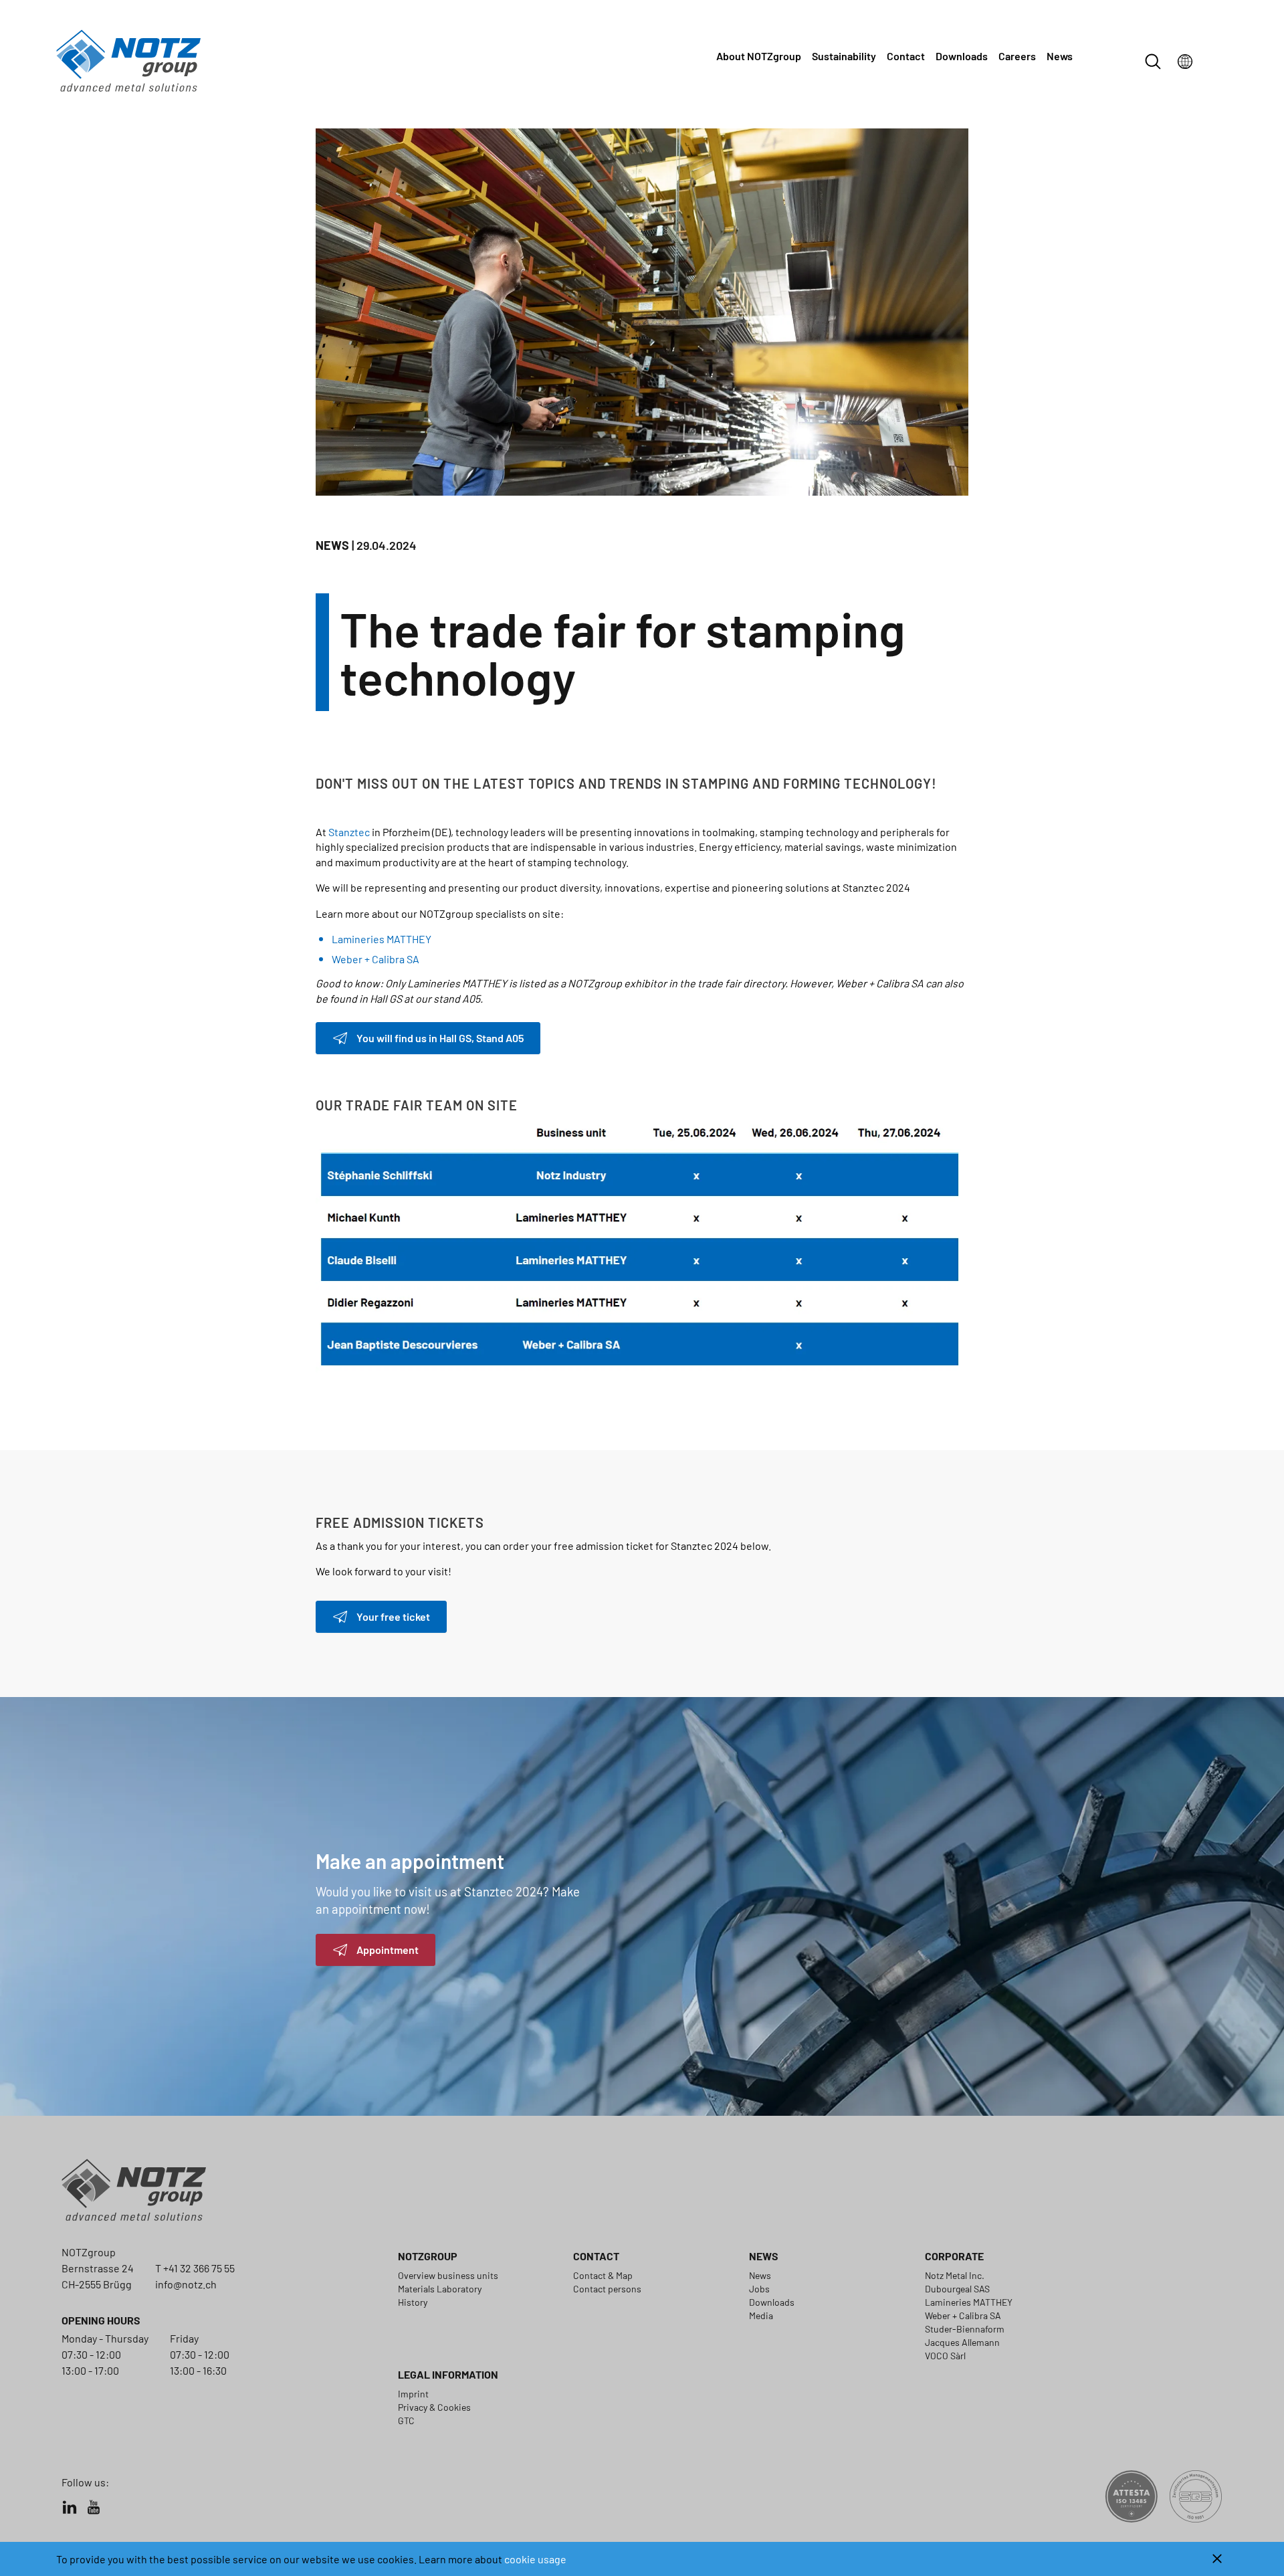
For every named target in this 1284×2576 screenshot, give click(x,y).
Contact (906, 56)
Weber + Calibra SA (376, 959)
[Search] (1153, 62)
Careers (1017, 56)
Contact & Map (603, 2275)
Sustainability (844, 56)
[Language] (1185, 62)
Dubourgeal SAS (957, 2289)
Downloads (962, 56)
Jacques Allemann (962, 2342)
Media (761, 2315)
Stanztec (349, 832)
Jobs (759, 2289)
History (413, 2302)
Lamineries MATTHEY (382, 939)
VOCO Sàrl (945, 2356)
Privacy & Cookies (434, 2407)
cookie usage (535, 2559)
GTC (406, 2420)
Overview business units (448, 2275)
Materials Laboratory (440, 2289)
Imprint (413, 2394)
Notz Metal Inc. (955, 2275)
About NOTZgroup (759, 56)
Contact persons (607, 2289)
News (1060, 56)
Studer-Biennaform (965, 2329)
